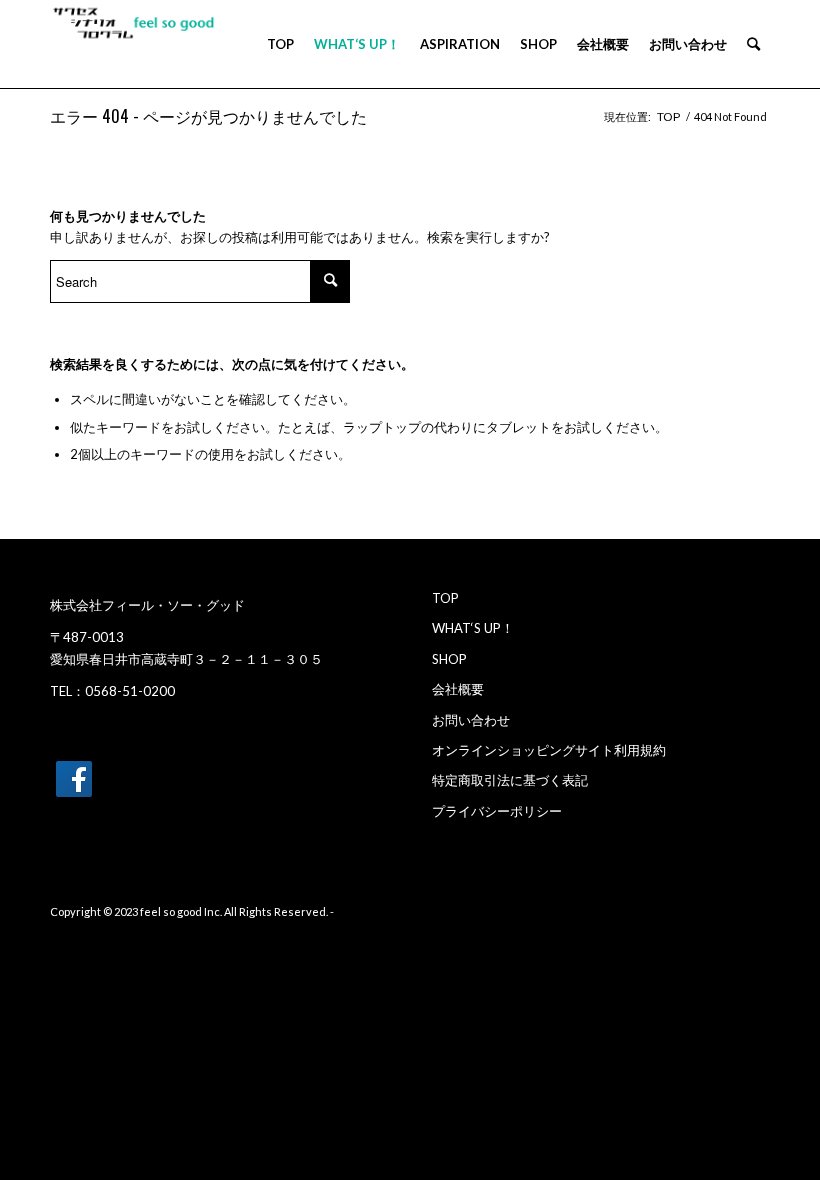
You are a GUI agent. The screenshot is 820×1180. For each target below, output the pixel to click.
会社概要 (458, 689)
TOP (445, 598)
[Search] (753, 44)
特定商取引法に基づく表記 (510, 780)
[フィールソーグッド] (668, 119)
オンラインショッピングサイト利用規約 (549, 750)
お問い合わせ (471, 720)
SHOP (449, 659)
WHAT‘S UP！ (473, 628)
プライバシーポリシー (497, 811)
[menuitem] (280, 44)
